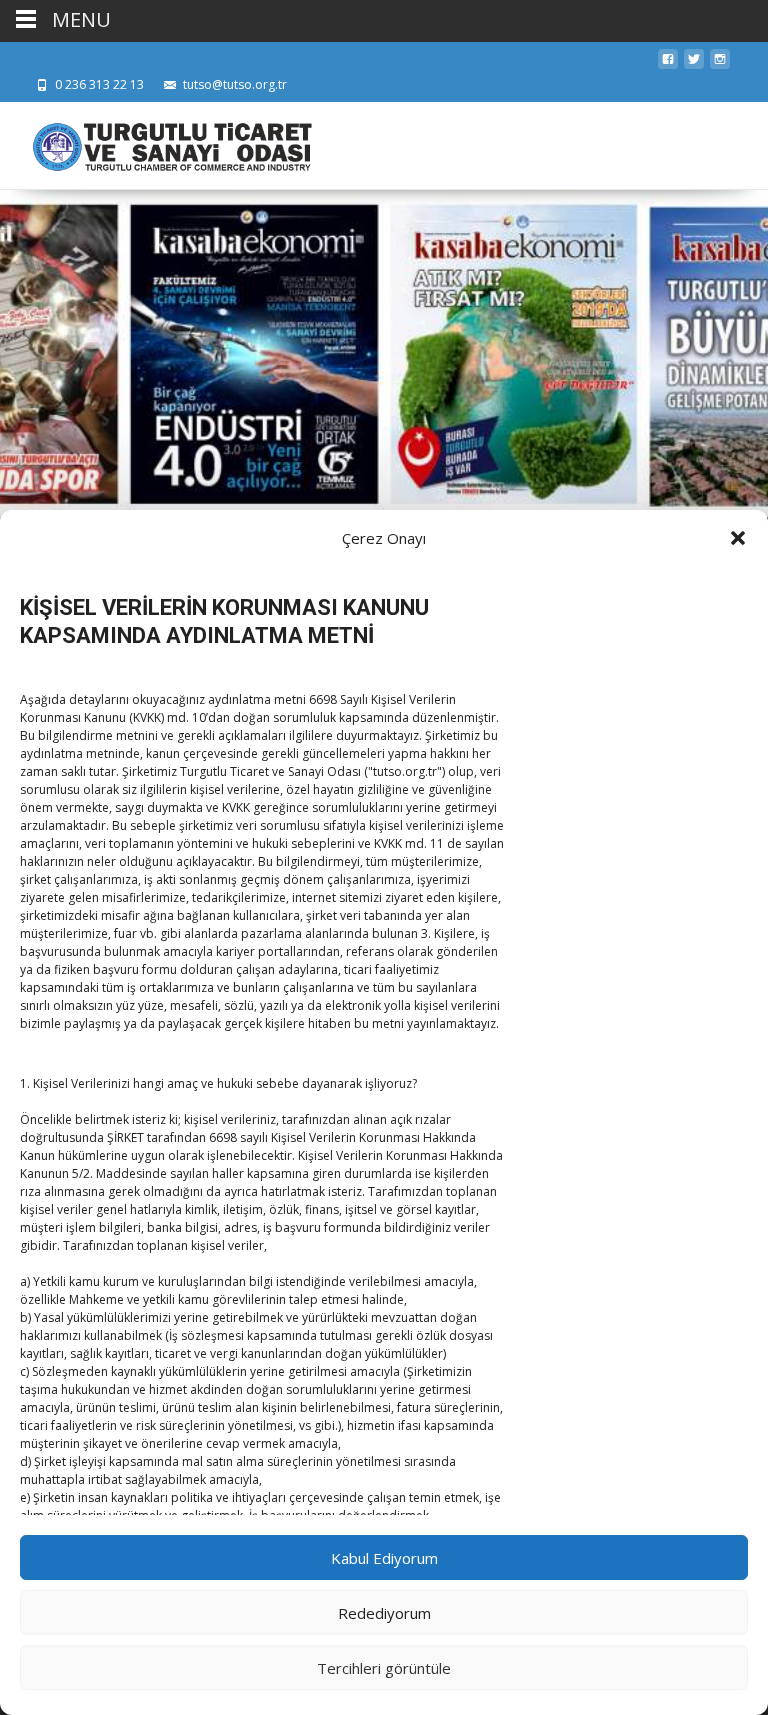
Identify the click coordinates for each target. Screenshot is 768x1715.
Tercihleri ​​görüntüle (384, 1668)
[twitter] (694, 64)
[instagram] (720, 64)
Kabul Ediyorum (384, 1558)
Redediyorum (384, 1613)
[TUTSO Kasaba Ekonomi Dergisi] (156, 142)
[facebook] (668, 64)
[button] (738, 538)
